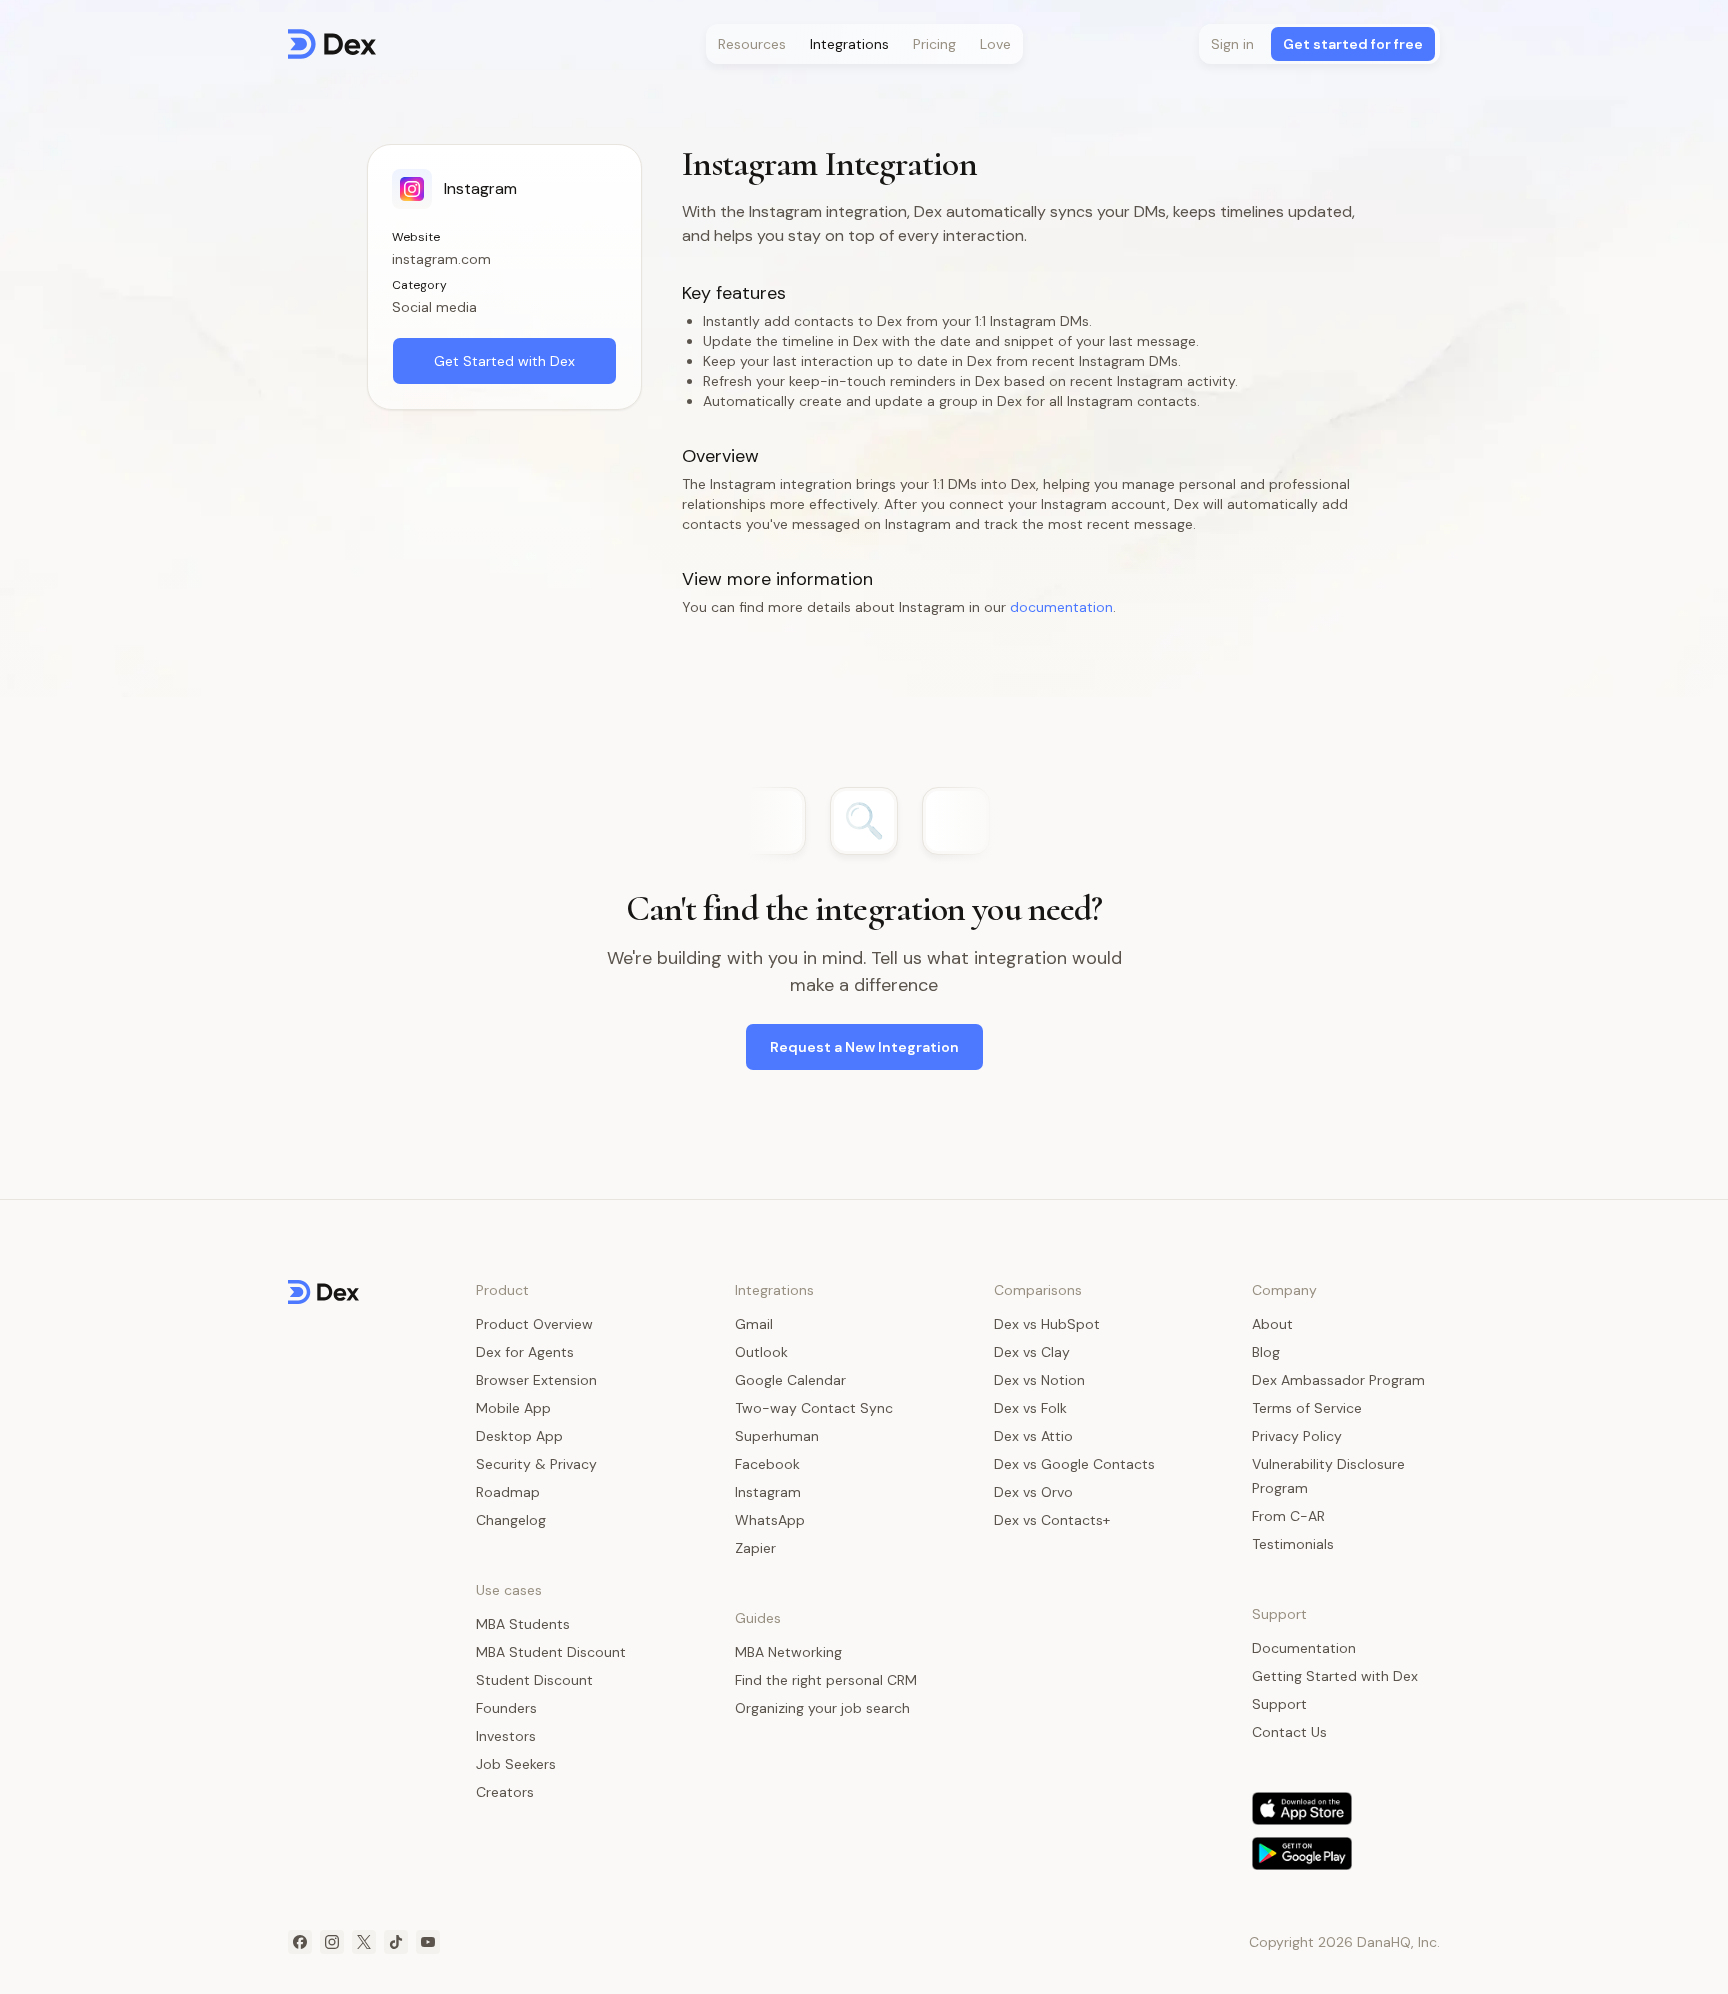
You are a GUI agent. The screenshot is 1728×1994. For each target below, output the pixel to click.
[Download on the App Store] (1302, 1808)
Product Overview (534, 1324)
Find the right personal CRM (826, 1680)
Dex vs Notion (1039, 1380)
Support (1279, 1704)
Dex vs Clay (1032, 1352)
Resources (752, 44)
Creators (505, 1792)
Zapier (755, 1548)
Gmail (754, 1324)
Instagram (768, 1492)
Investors (506, 1736)
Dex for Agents (525, 1352)
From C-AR (1288, 1516)
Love (995, 44)
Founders (506, 1708)
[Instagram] (332, 1942)
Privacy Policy (1297, 1436)
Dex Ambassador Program (1338, 1380)
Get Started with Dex (504, 361)
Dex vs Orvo (1033, 1492)
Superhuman (777, 1436)
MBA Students (523, 1624)
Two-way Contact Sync (814, 1408)
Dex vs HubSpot (1047, 1324)
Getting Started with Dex (1335, 1676)
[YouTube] (428, 1942)
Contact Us (1289, 1732)
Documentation (1304, 1648)
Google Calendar (790, 1380)
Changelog (511, 1520)
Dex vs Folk (1030, 1408)
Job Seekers (516, 1764)
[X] (364, 1942)
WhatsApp (770, 1520)
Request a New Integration (864, 1047)
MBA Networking (788, 1652)
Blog (1266, 1352)
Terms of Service (1307, 1408)
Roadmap (508, 1492)
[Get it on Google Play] (1302, 1853)
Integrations (849, 44)
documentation (1061, 607)
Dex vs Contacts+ (1052, 1520)
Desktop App (519, 1436)
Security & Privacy (536, 1464)
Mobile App (513, 1408)
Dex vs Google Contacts (1074, 1464)
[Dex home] (332, 44)
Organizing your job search (822, 1708)
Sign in (1232, 44)
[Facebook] (300, 1942)
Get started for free (1353, 44)
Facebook (767, 1464)
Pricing (934, 44)
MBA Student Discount (551, 1652)
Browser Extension (536, 1380)
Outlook (761, 1352)
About (1272, 1324)
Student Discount (534, 1680)
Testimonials (1293, 1544)
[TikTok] (396, 1942)
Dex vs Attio (1033, 1436)
